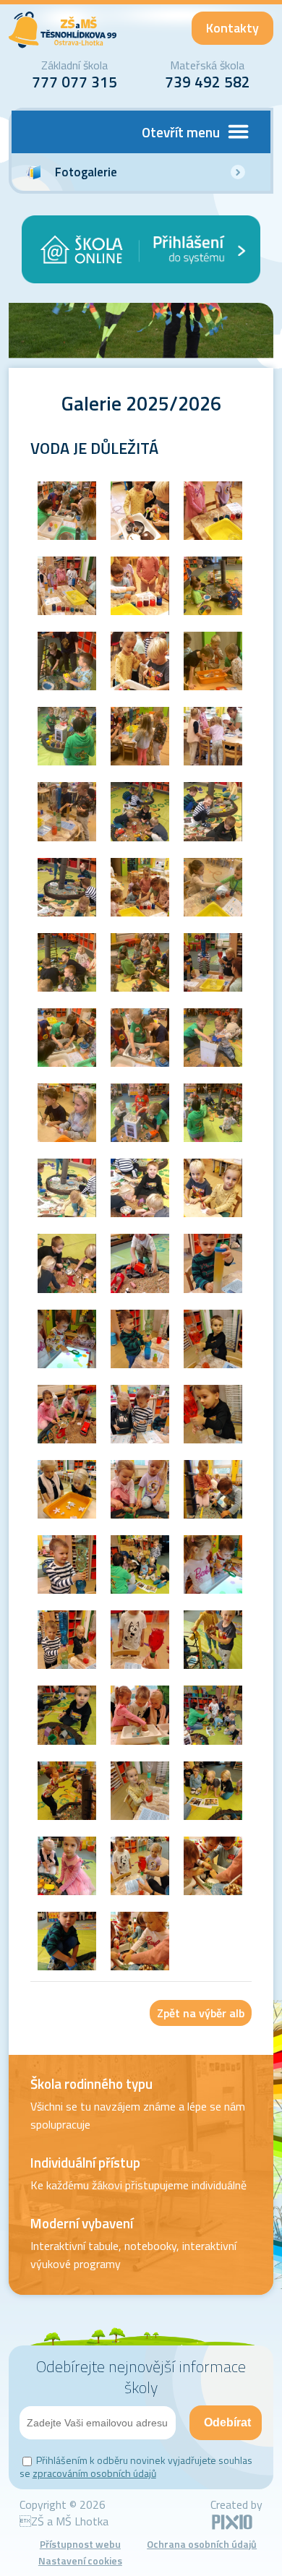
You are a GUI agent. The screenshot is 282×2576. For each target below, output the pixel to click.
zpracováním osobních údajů (94, 2473)
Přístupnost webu (80, 2544)
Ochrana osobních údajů (202, 2544)
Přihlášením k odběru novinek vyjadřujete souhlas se (136, 2466)
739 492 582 (208, 82)
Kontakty (232, 28)
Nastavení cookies (80, 2560)
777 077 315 (74, 82)
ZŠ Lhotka (63, 30)
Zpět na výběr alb (201, 2013)
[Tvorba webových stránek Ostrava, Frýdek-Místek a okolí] (232, 2527)
